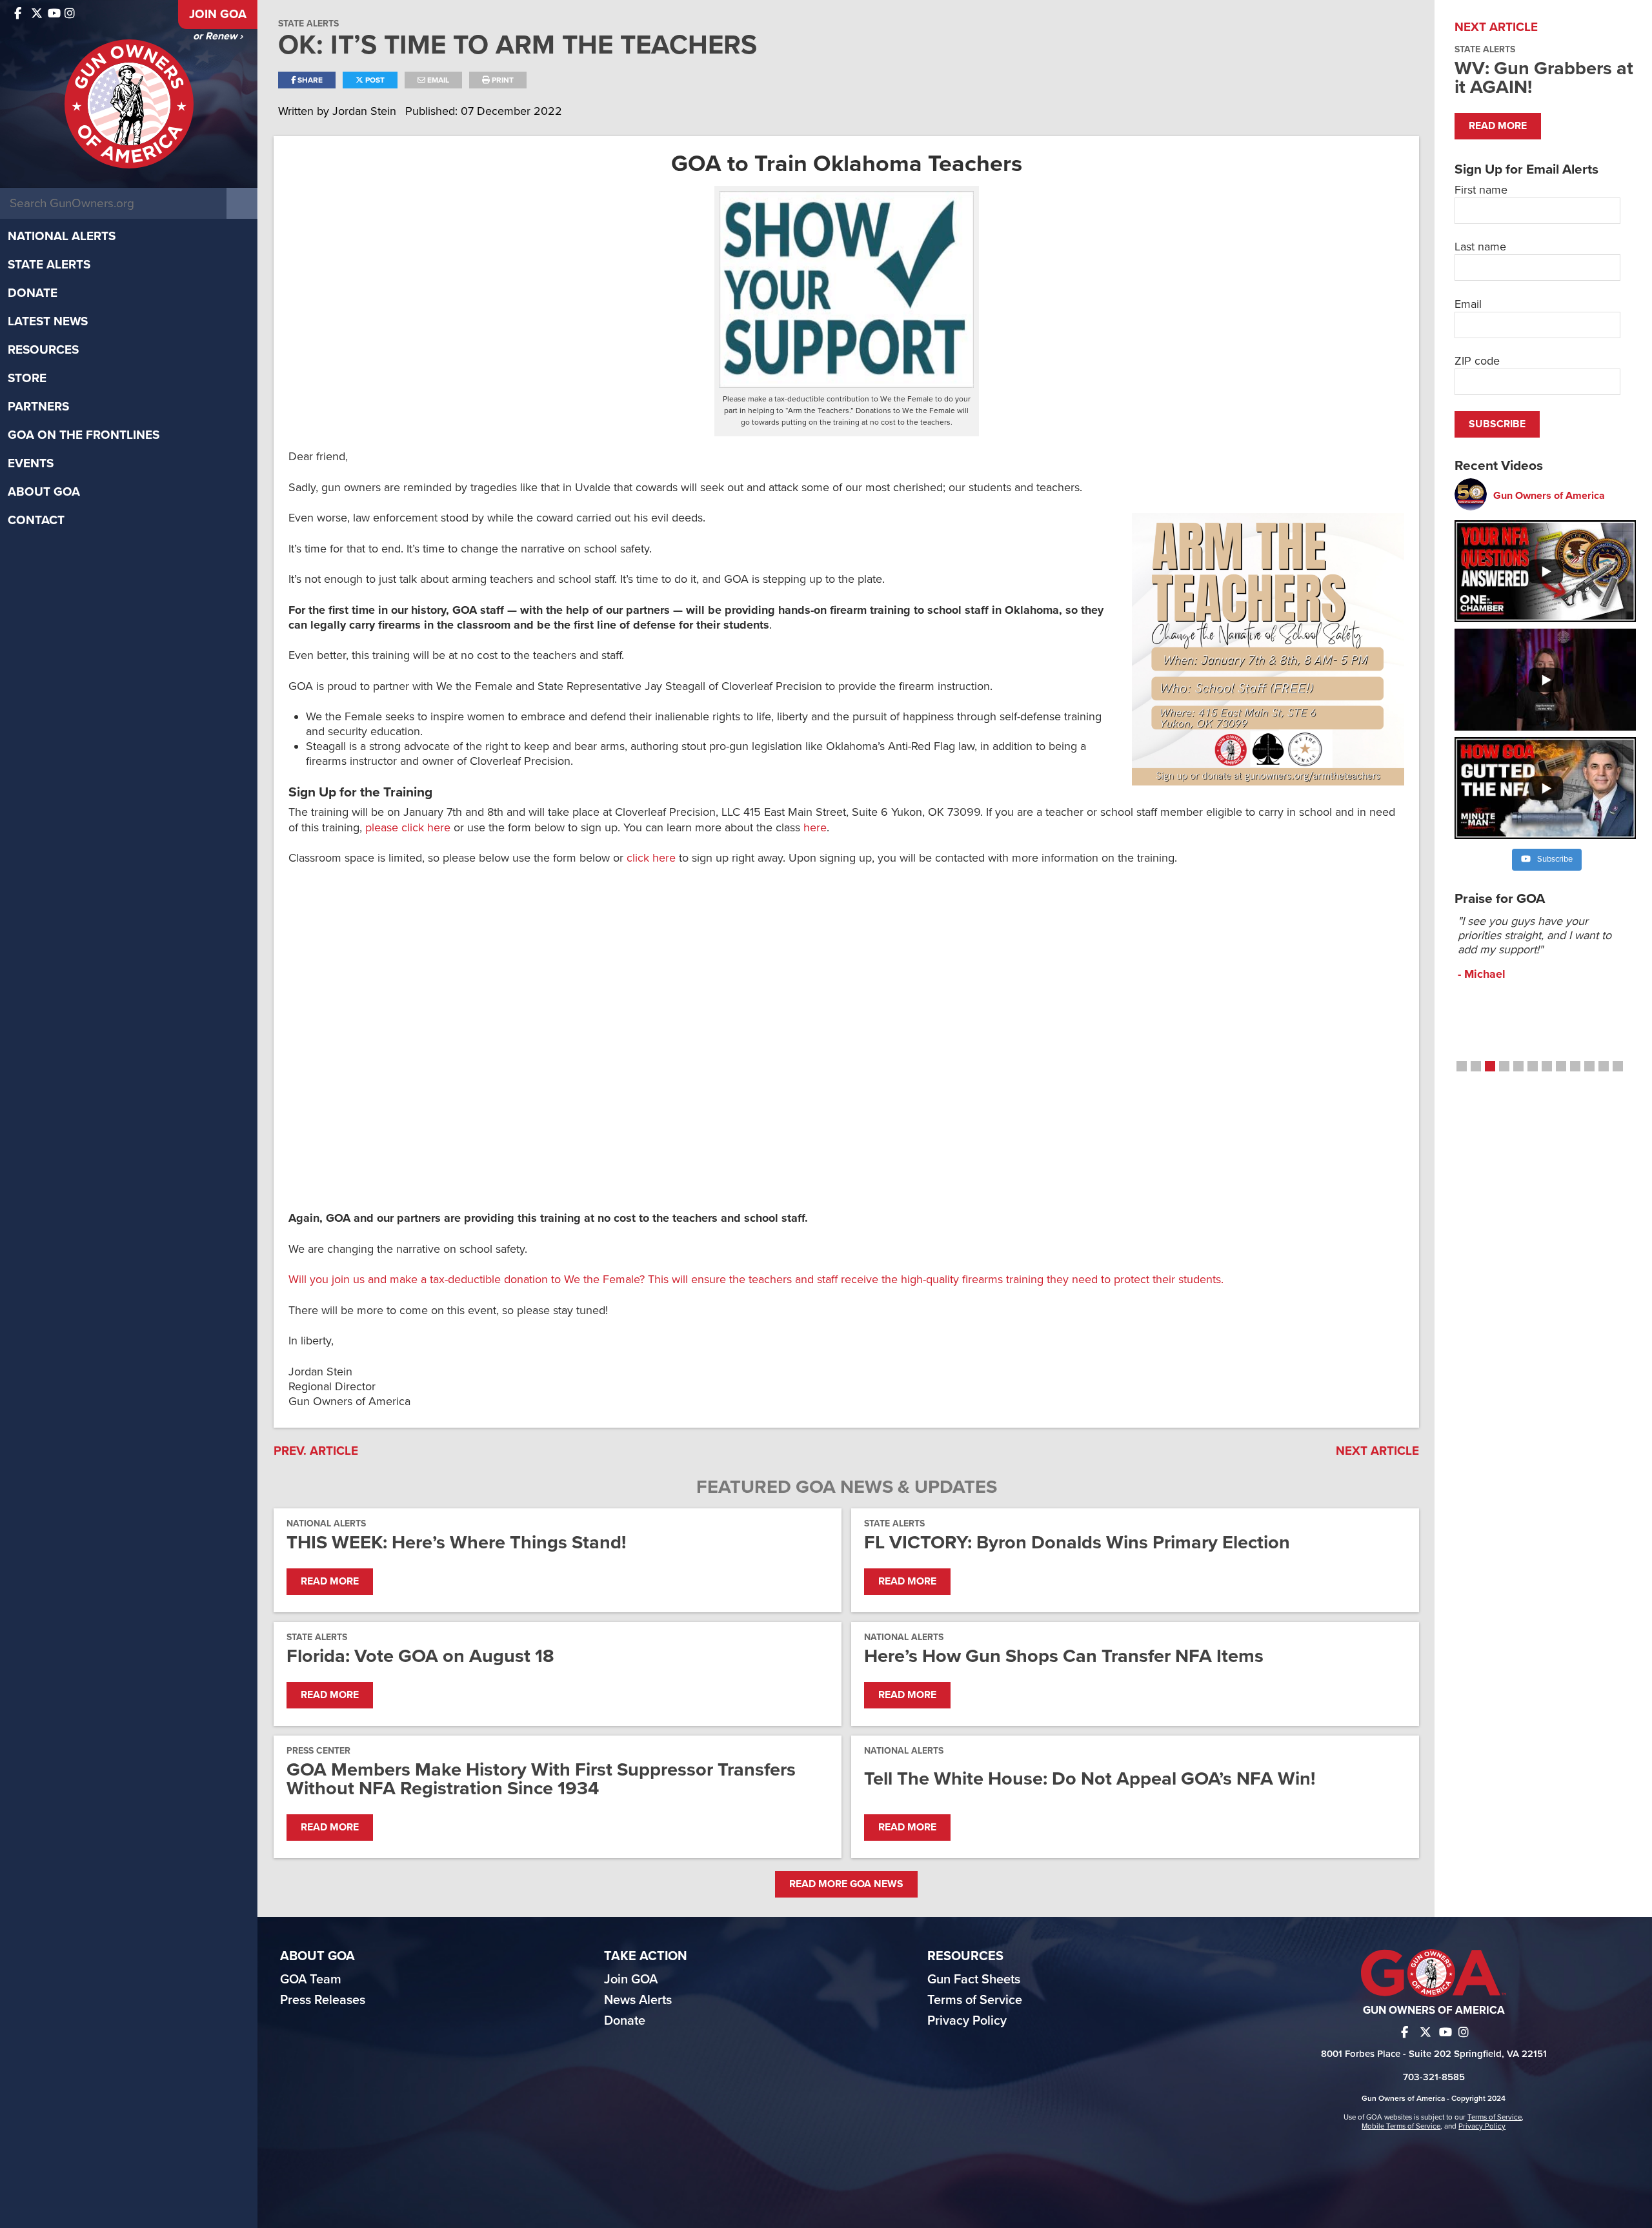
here (815, 827)
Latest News (48, 321)
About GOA (44, 492)
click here (651, 858)
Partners (38, 407)
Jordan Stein (366, 111)
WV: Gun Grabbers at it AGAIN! (1544, 77)
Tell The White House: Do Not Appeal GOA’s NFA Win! (1090, 1778)
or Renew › (218, 36)
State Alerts (49, 265)
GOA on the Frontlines (84, 435)
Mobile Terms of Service (1401, 2126)
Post (374, 80)
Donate (33, 293)
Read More (330, 1581)
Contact (36, 520)
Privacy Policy (967, 2021)
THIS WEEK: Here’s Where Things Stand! (456, 1542)
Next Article (1377, 1451)
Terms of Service (975, 2000)
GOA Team (311, 1980)
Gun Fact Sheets (974, 1980)
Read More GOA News (846, 1884)
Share (309, 80)
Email (437, 80)
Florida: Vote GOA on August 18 (420, 1656)
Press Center (318, 1751)
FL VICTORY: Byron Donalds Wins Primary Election (1077, 1542)
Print (502, 80)
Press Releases (323, 2000)
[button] (1462, 1066)
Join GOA (218, 14)
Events (31, 463)
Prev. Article (316, 1451)
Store (27, 378)
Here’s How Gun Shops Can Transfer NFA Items (1064, 1656)
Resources (43, 350)
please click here (408, 827)
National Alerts (62, 236)
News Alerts (638, 2000)
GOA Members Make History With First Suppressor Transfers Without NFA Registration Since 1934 (541, 1779)
